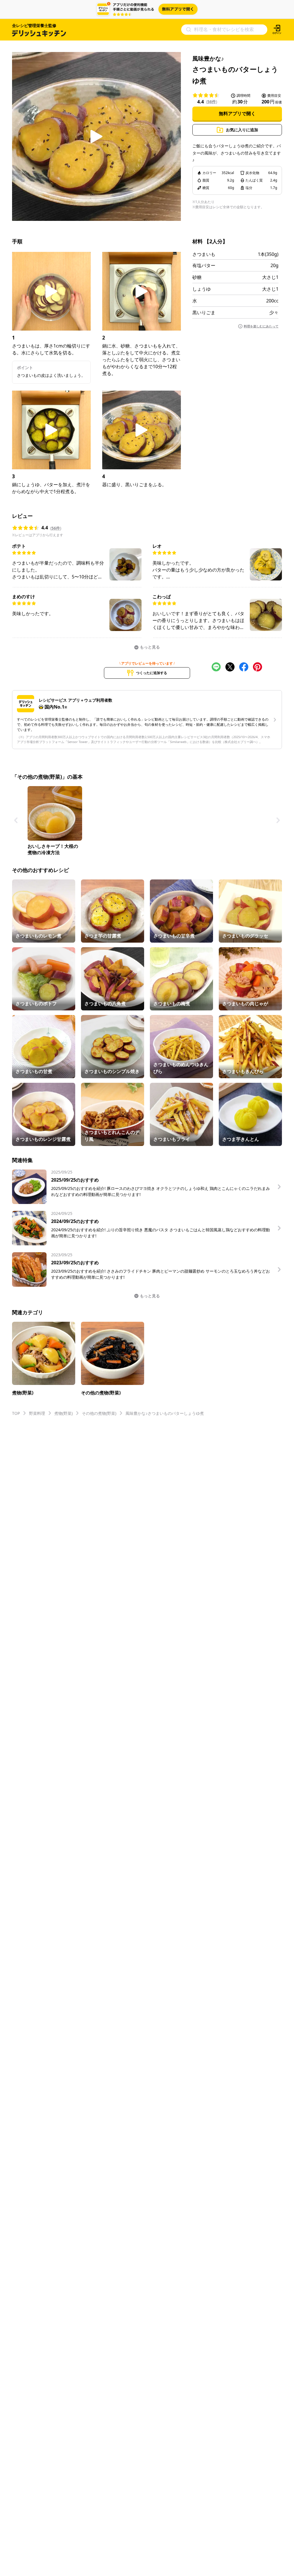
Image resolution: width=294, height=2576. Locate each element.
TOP (16, 1413)
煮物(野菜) (63, 1413)
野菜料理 (37, 1413)
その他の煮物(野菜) (99, 1413)
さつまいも (204, 254)
